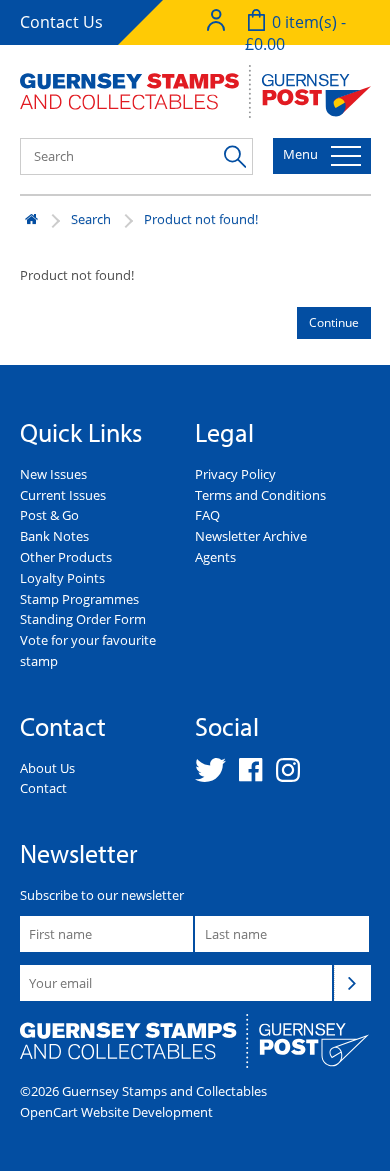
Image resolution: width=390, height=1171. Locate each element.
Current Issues (63, 495)
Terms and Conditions (260, 495)
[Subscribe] (352, 983)
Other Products (66, 557)
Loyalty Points (62, 578)
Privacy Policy (235, 474)
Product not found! (201, 219)
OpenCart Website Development (116, 1112)
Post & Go (49, 515)
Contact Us (61, 22)
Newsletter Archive (251, 536)
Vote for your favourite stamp (88, 650)
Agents (215, 557)
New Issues (53, 474)
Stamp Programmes (79, 599)
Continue (334, 322)
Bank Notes (54, 536)
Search (91, 219)
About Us (47, 768)
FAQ (207, 515)
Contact (43, 788)
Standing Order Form (83, 619)
